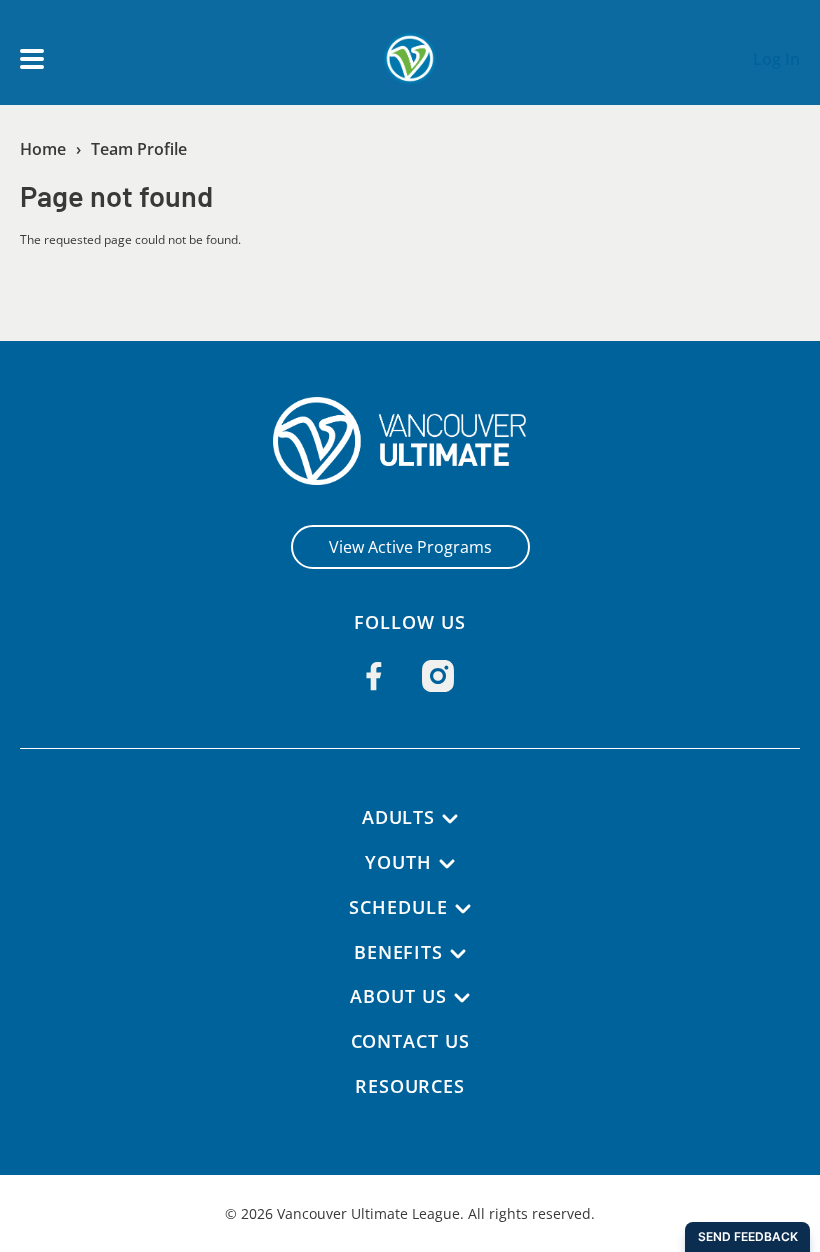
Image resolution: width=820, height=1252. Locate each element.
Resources (410, 1086)
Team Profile (139, 149)
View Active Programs (410, 547)
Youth (398, 862)
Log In (776, 59)
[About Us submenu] (462, 998)
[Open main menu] (32, 59)
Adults (398, 817)
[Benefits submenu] (458, 954)
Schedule (398, 907)
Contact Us (410, 1041)
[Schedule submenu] (463, 909)
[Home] (410, 441)
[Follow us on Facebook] (374, 676)
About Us (398, 996)
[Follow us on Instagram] (438, 676)
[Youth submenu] (447, 864)
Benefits (398, 952)
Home (43, 149)
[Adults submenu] (450, 819)
